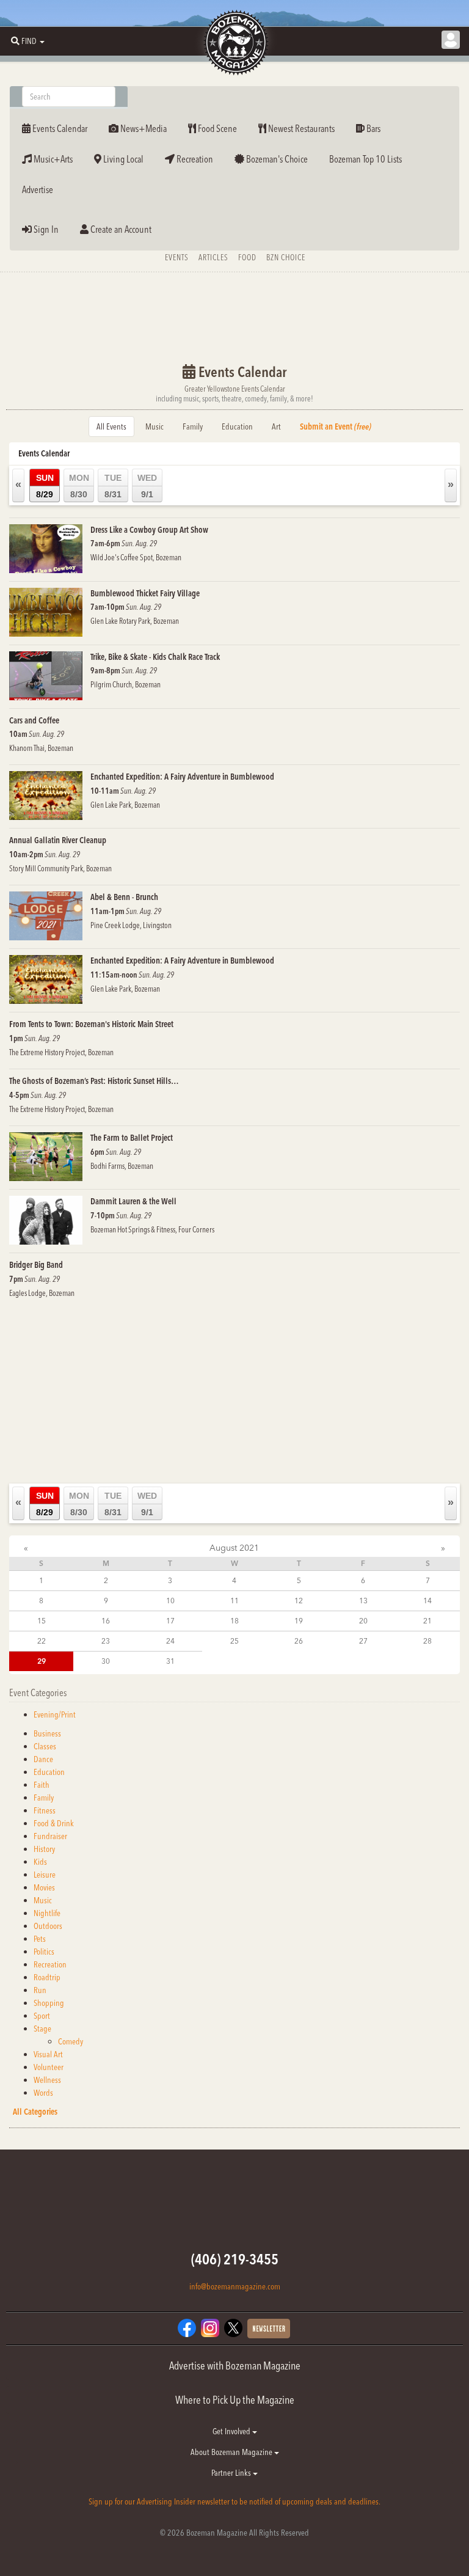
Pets (40, 1939)
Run (40, 1990)
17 (170, 1621)
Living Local (122, 159)
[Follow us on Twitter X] (233, 2327)
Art (276, 426)
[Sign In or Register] (451, 40)
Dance (43, 1759)
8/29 (45, 486)
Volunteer (49, 2067)
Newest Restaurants (300, 128)
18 (234, 1621)
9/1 (147, 486)
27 (363, 1641)
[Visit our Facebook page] (187, 2327)
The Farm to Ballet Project (132, 1138)
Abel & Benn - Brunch (124, 897)
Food (247, 257)
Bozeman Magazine (234, 43)
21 (427, 1621)
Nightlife (47, 1913)
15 (42, 1621)
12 (299, 1601)
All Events (111, 426)
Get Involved (232, 2431)
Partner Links (232, 2473)
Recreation (194, 159)
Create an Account (120, 229)
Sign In (45, 229)
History (44, 1849)
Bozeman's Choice (276, 159)
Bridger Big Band (36, 1265)
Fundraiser (50, 1836)
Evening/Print (55, 1714)
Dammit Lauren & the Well (133, 1201)
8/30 (79, 486)
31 (170, 1661)
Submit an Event (336, 426)
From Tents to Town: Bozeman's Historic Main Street (91, 1024)
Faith (42, 1785)
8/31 (113, 486)
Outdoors (48, 1926)
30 (106, 1661)
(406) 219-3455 (235, 2259)
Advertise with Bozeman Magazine (235, 2366)
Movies (44, 1887)
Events (177, 257)
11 (234, 1601)
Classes (45, 1746)
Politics (44, 1952)
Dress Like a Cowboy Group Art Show (149, 530)
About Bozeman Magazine (232, 2452)
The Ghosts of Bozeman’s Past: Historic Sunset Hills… (94, 1081)
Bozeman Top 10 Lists (365, 159)
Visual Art (48, 2054)
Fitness (45, 1810)
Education (237, 426)
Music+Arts (52, 159)
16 (106, 1621)
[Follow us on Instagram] (210, 2327)
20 (363, 1621)
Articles (213, 257)
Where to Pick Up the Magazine (235, 2400)
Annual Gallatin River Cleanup (58, 840)
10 (170, 1601)
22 (42, 1641)
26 (299, 1641)
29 (42, 1661)
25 (234, 1641)
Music (155, 426)
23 (106, 1641)
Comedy (71, 2041)
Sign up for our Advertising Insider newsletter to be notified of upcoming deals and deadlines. (234, 2501)
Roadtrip (47, 1977)
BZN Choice (286, 257)
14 (427, 1601)
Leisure (45, 1875)
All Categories (35, 2112)
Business (47, 1733)
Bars (373, 128)
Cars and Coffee (34, 720)
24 (170, 1641)
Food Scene (216, 128)
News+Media (143, 128)
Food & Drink (54, 1823)
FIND (29, 41)
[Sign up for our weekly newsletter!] (269, 2328)
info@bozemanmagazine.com (235, 2286)
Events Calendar (59, 128)
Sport (42, 2016)
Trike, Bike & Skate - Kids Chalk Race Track (155, 657)
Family (193, 426)
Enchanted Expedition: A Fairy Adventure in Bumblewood (182, 777)
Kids (40, 1862)
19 (299, 1621)
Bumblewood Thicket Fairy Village (145, 593)
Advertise (38, 189)
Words (43, 2093)
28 (427, 1641)
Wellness (47, 2080)
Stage (42, 2029)
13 (363, 1601)
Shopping (49, 2003)
